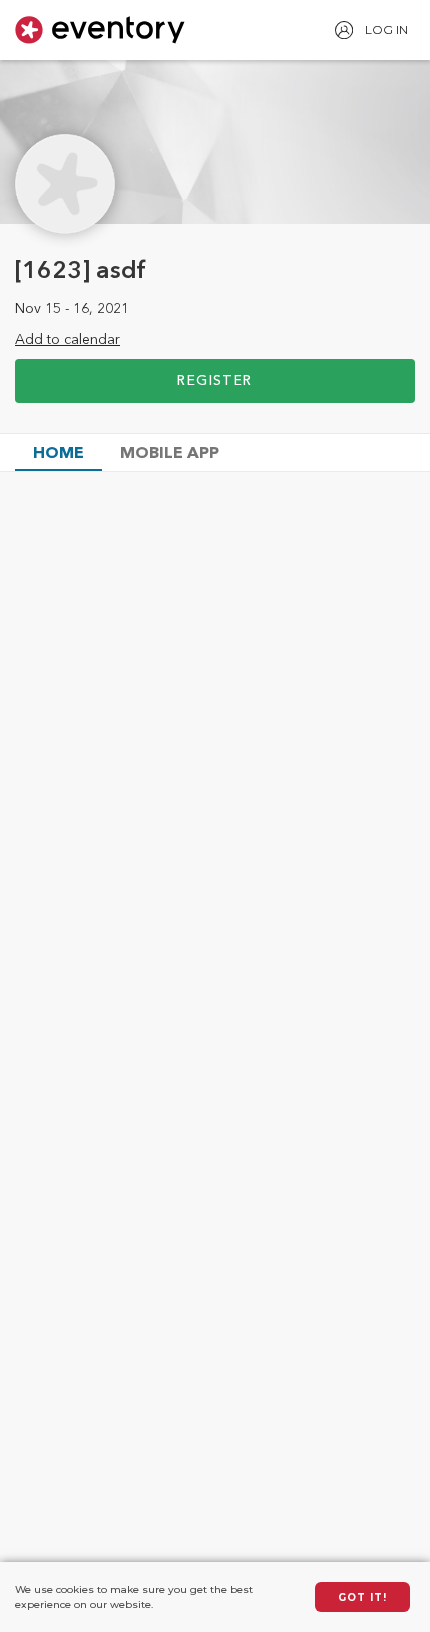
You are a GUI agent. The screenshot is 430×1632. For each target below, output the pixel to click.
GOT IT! (362, 1597)
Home (58, 454)
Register (214, 381)
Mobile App (169, 454)
